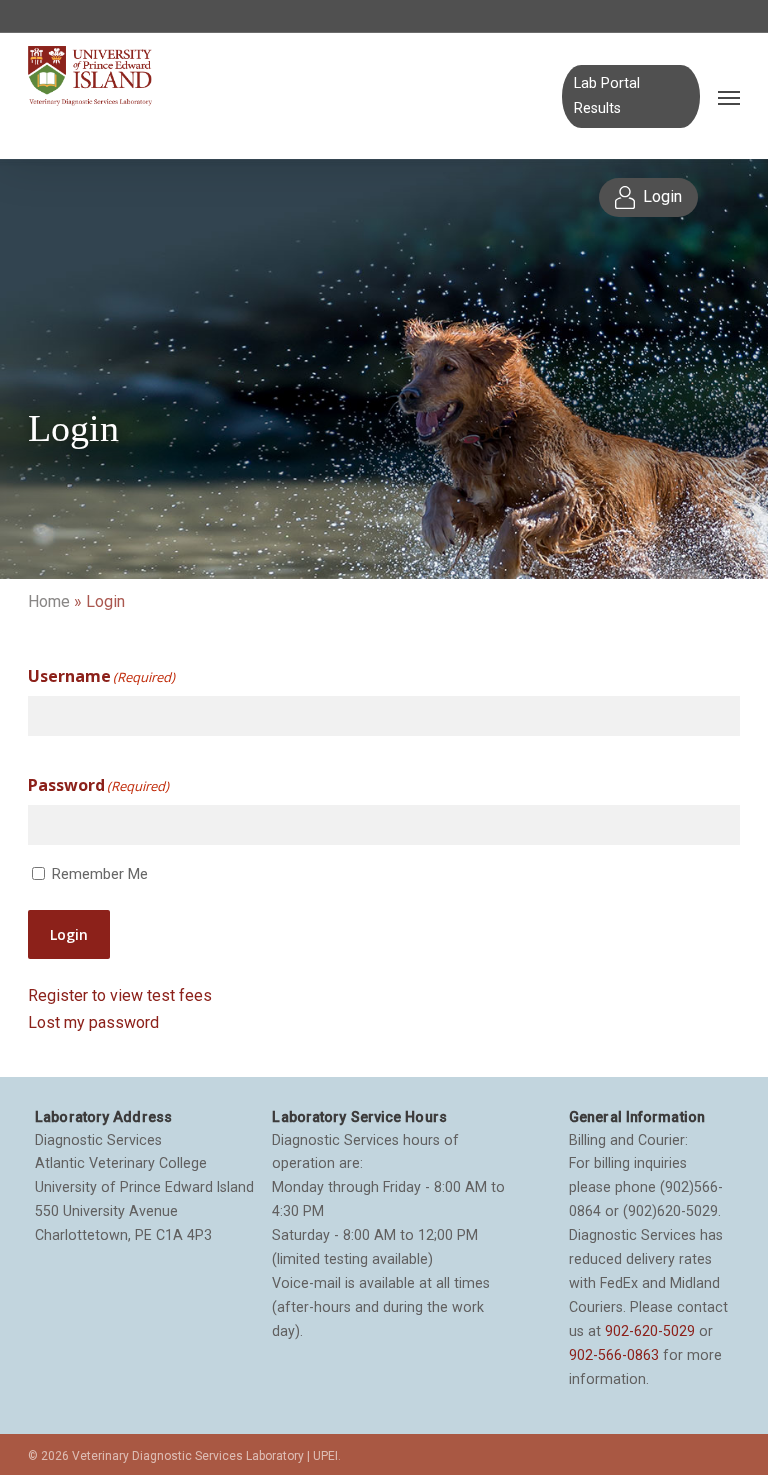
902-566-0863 (614, 1355)
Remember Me (100, 874)
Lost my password (93, 1022)
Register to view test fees (120, 995)
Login (69, 934)
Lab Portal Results (607, 95)
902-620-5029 (650, 1331)
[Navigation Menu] (729, 97)
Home (49, 601)
